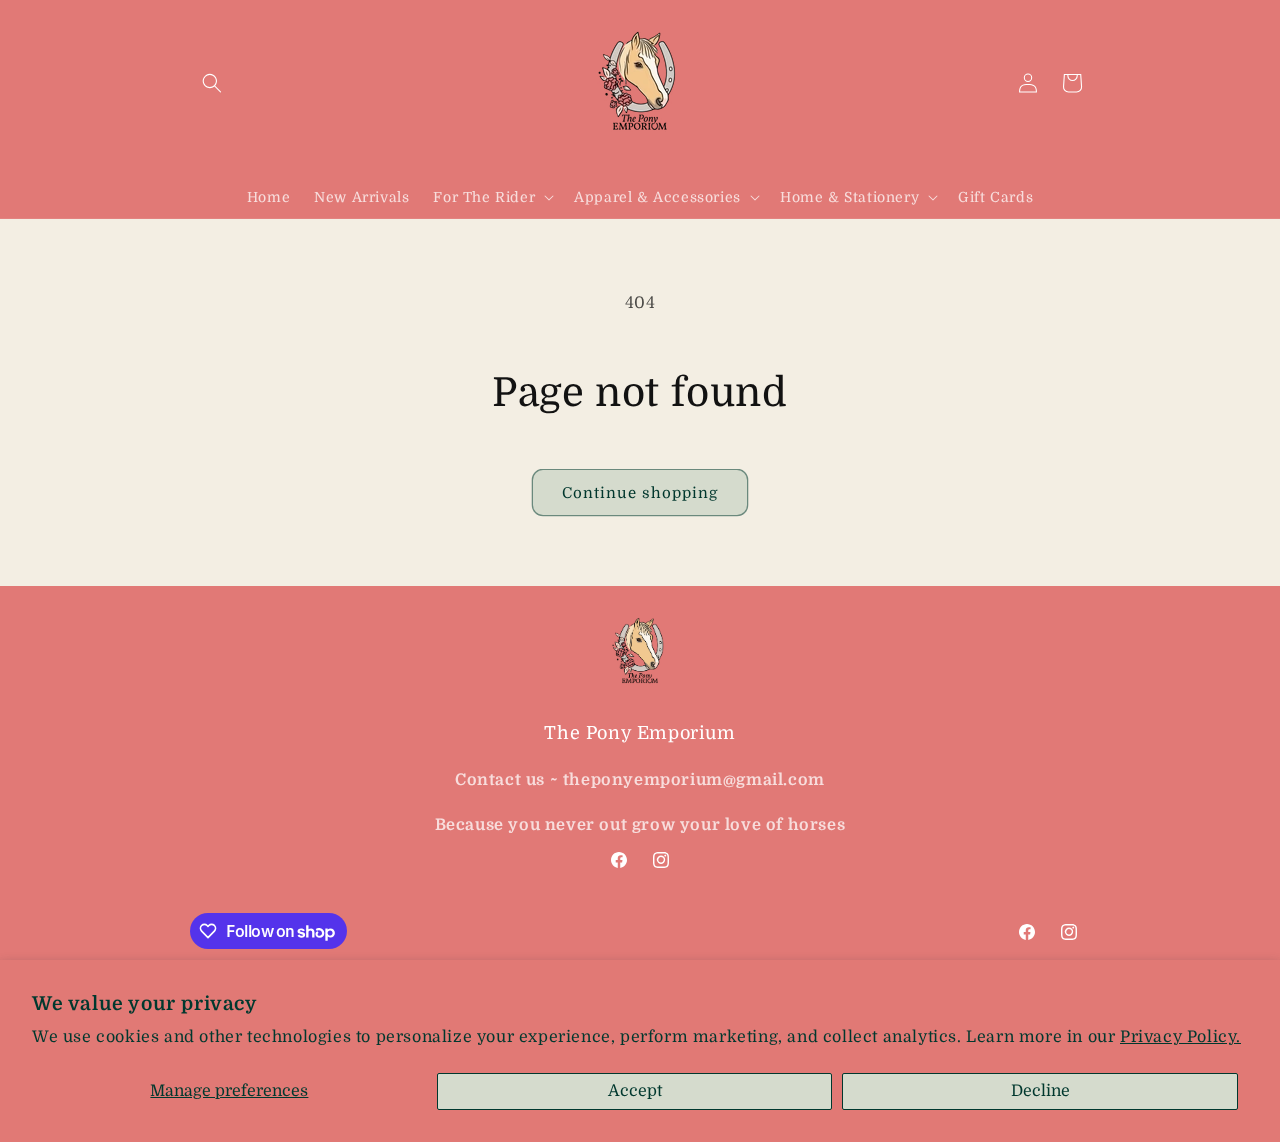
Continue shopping (640, 493)
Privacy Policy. (1180, 1037)
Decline (1040, 1091)
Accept (635, 1091)
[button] (212, 83)
